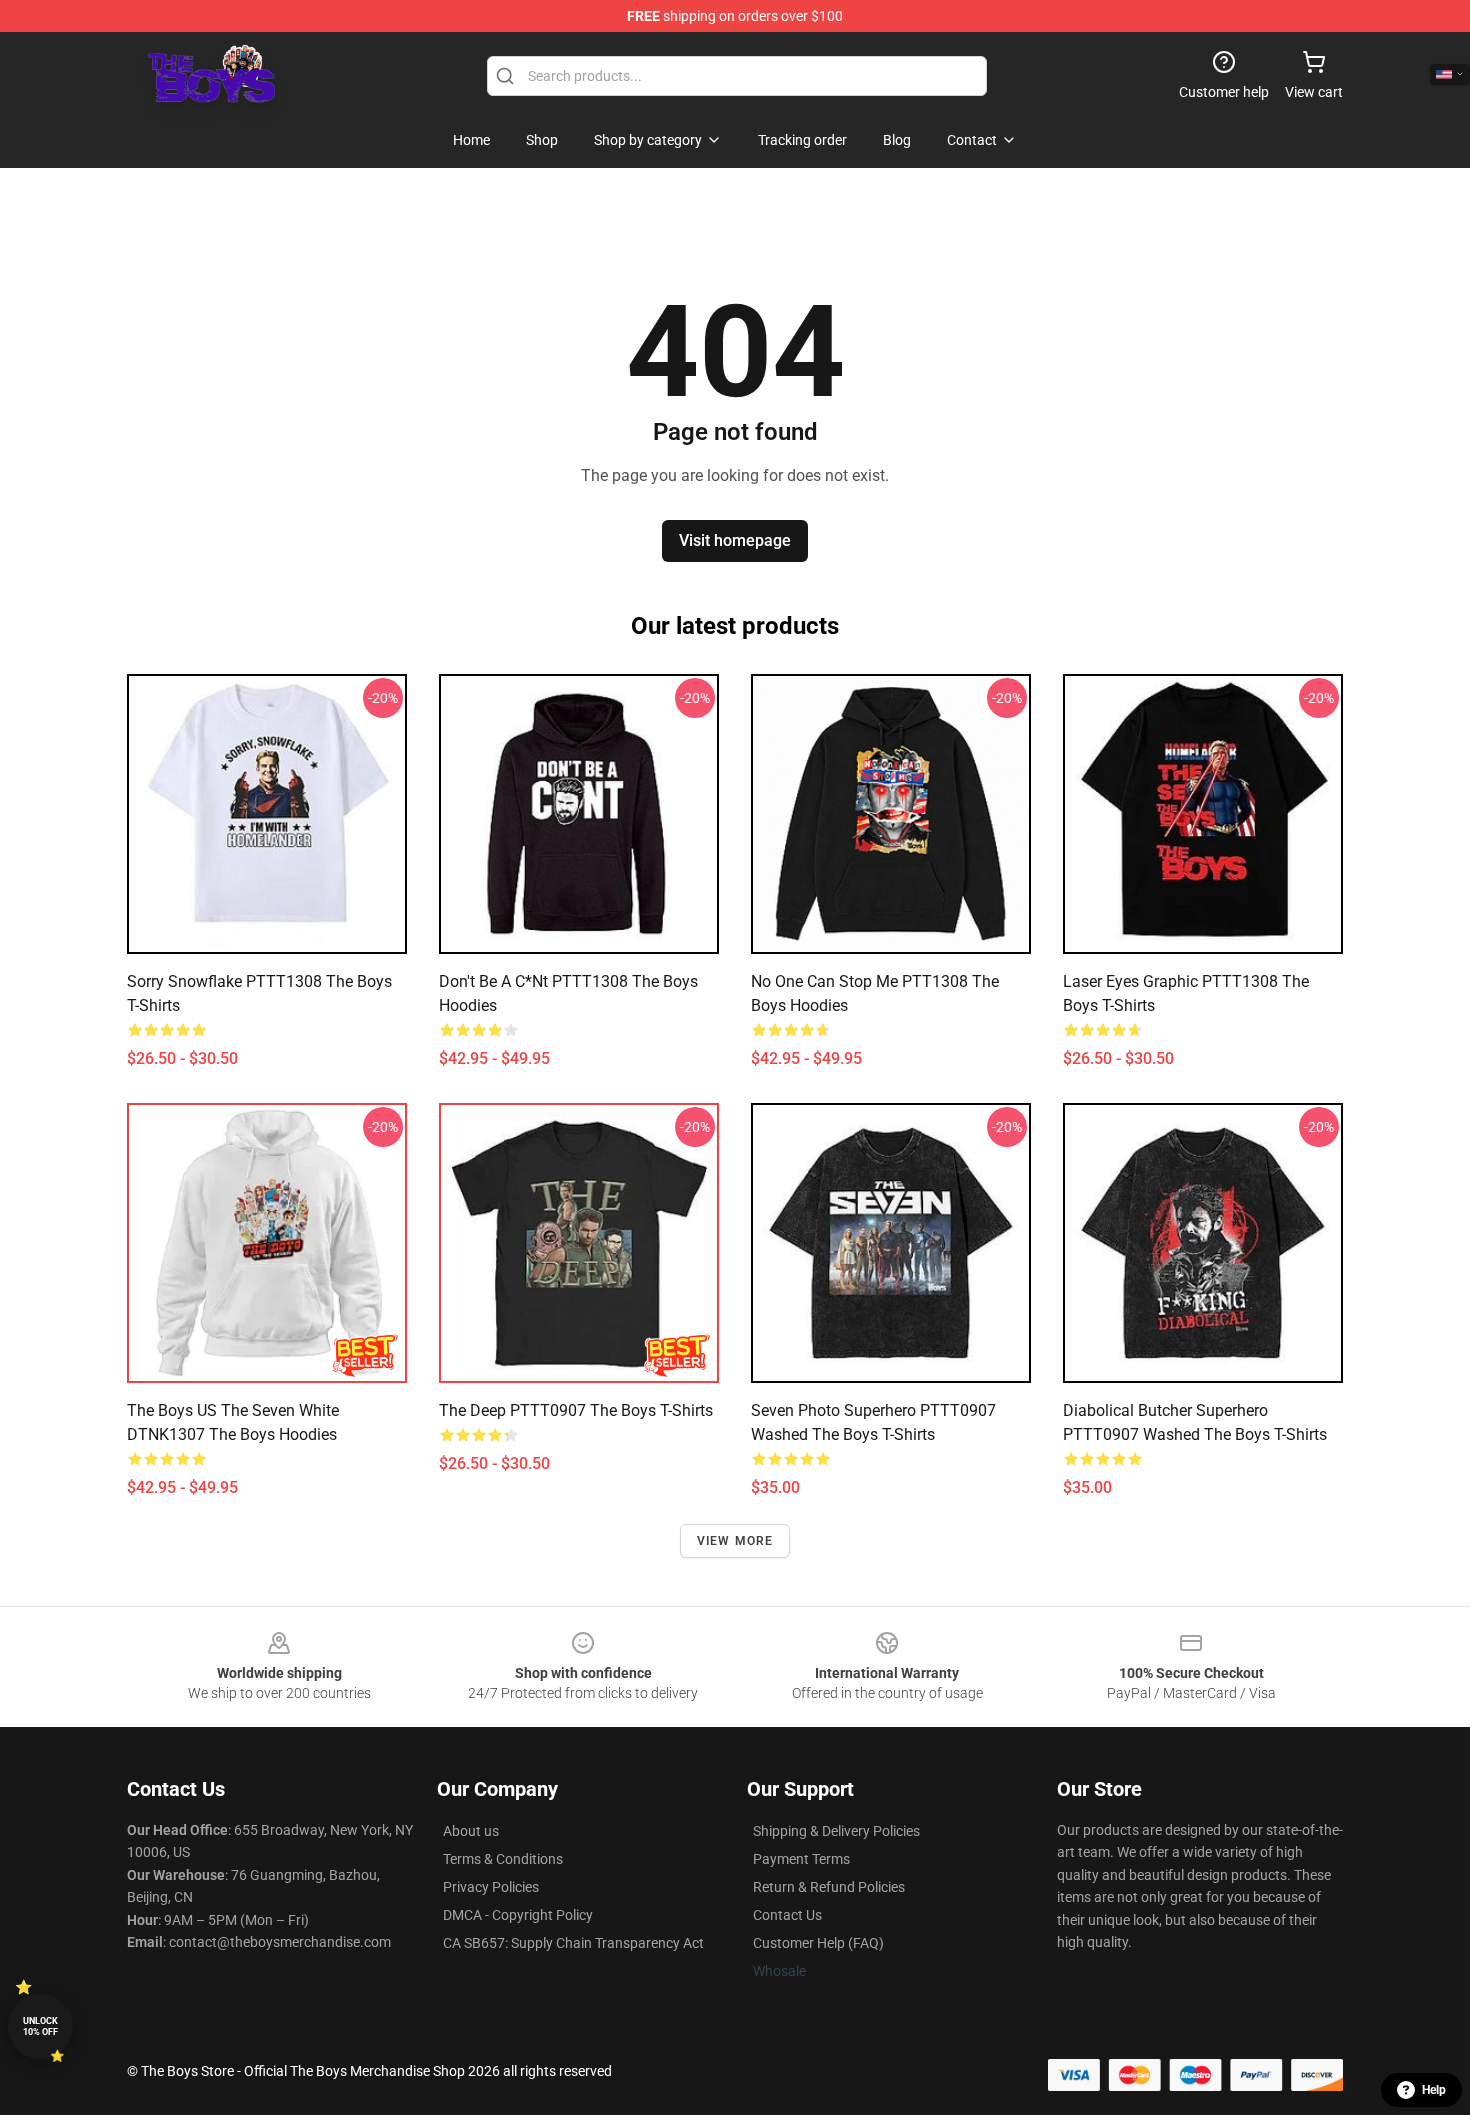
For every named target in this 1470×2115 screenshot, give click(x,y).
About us (471, 1831)
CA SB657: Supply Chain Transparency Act (573, 1943)
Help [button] (1434, 2090)
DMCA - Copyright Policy (518, 1915)
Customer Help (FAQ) (818, 1943)
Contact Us (787, 1915)
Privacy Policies (491, 1887)
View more (735, 1541)
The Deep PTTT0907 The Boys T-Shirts (576, 1410)
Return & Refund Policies (829, 1887)
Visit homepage (735, 540)
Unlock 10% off (40, 2026)
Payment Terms (801, 1859)
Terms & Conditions (503, 1859)
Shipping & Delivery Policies (836, 1831)
